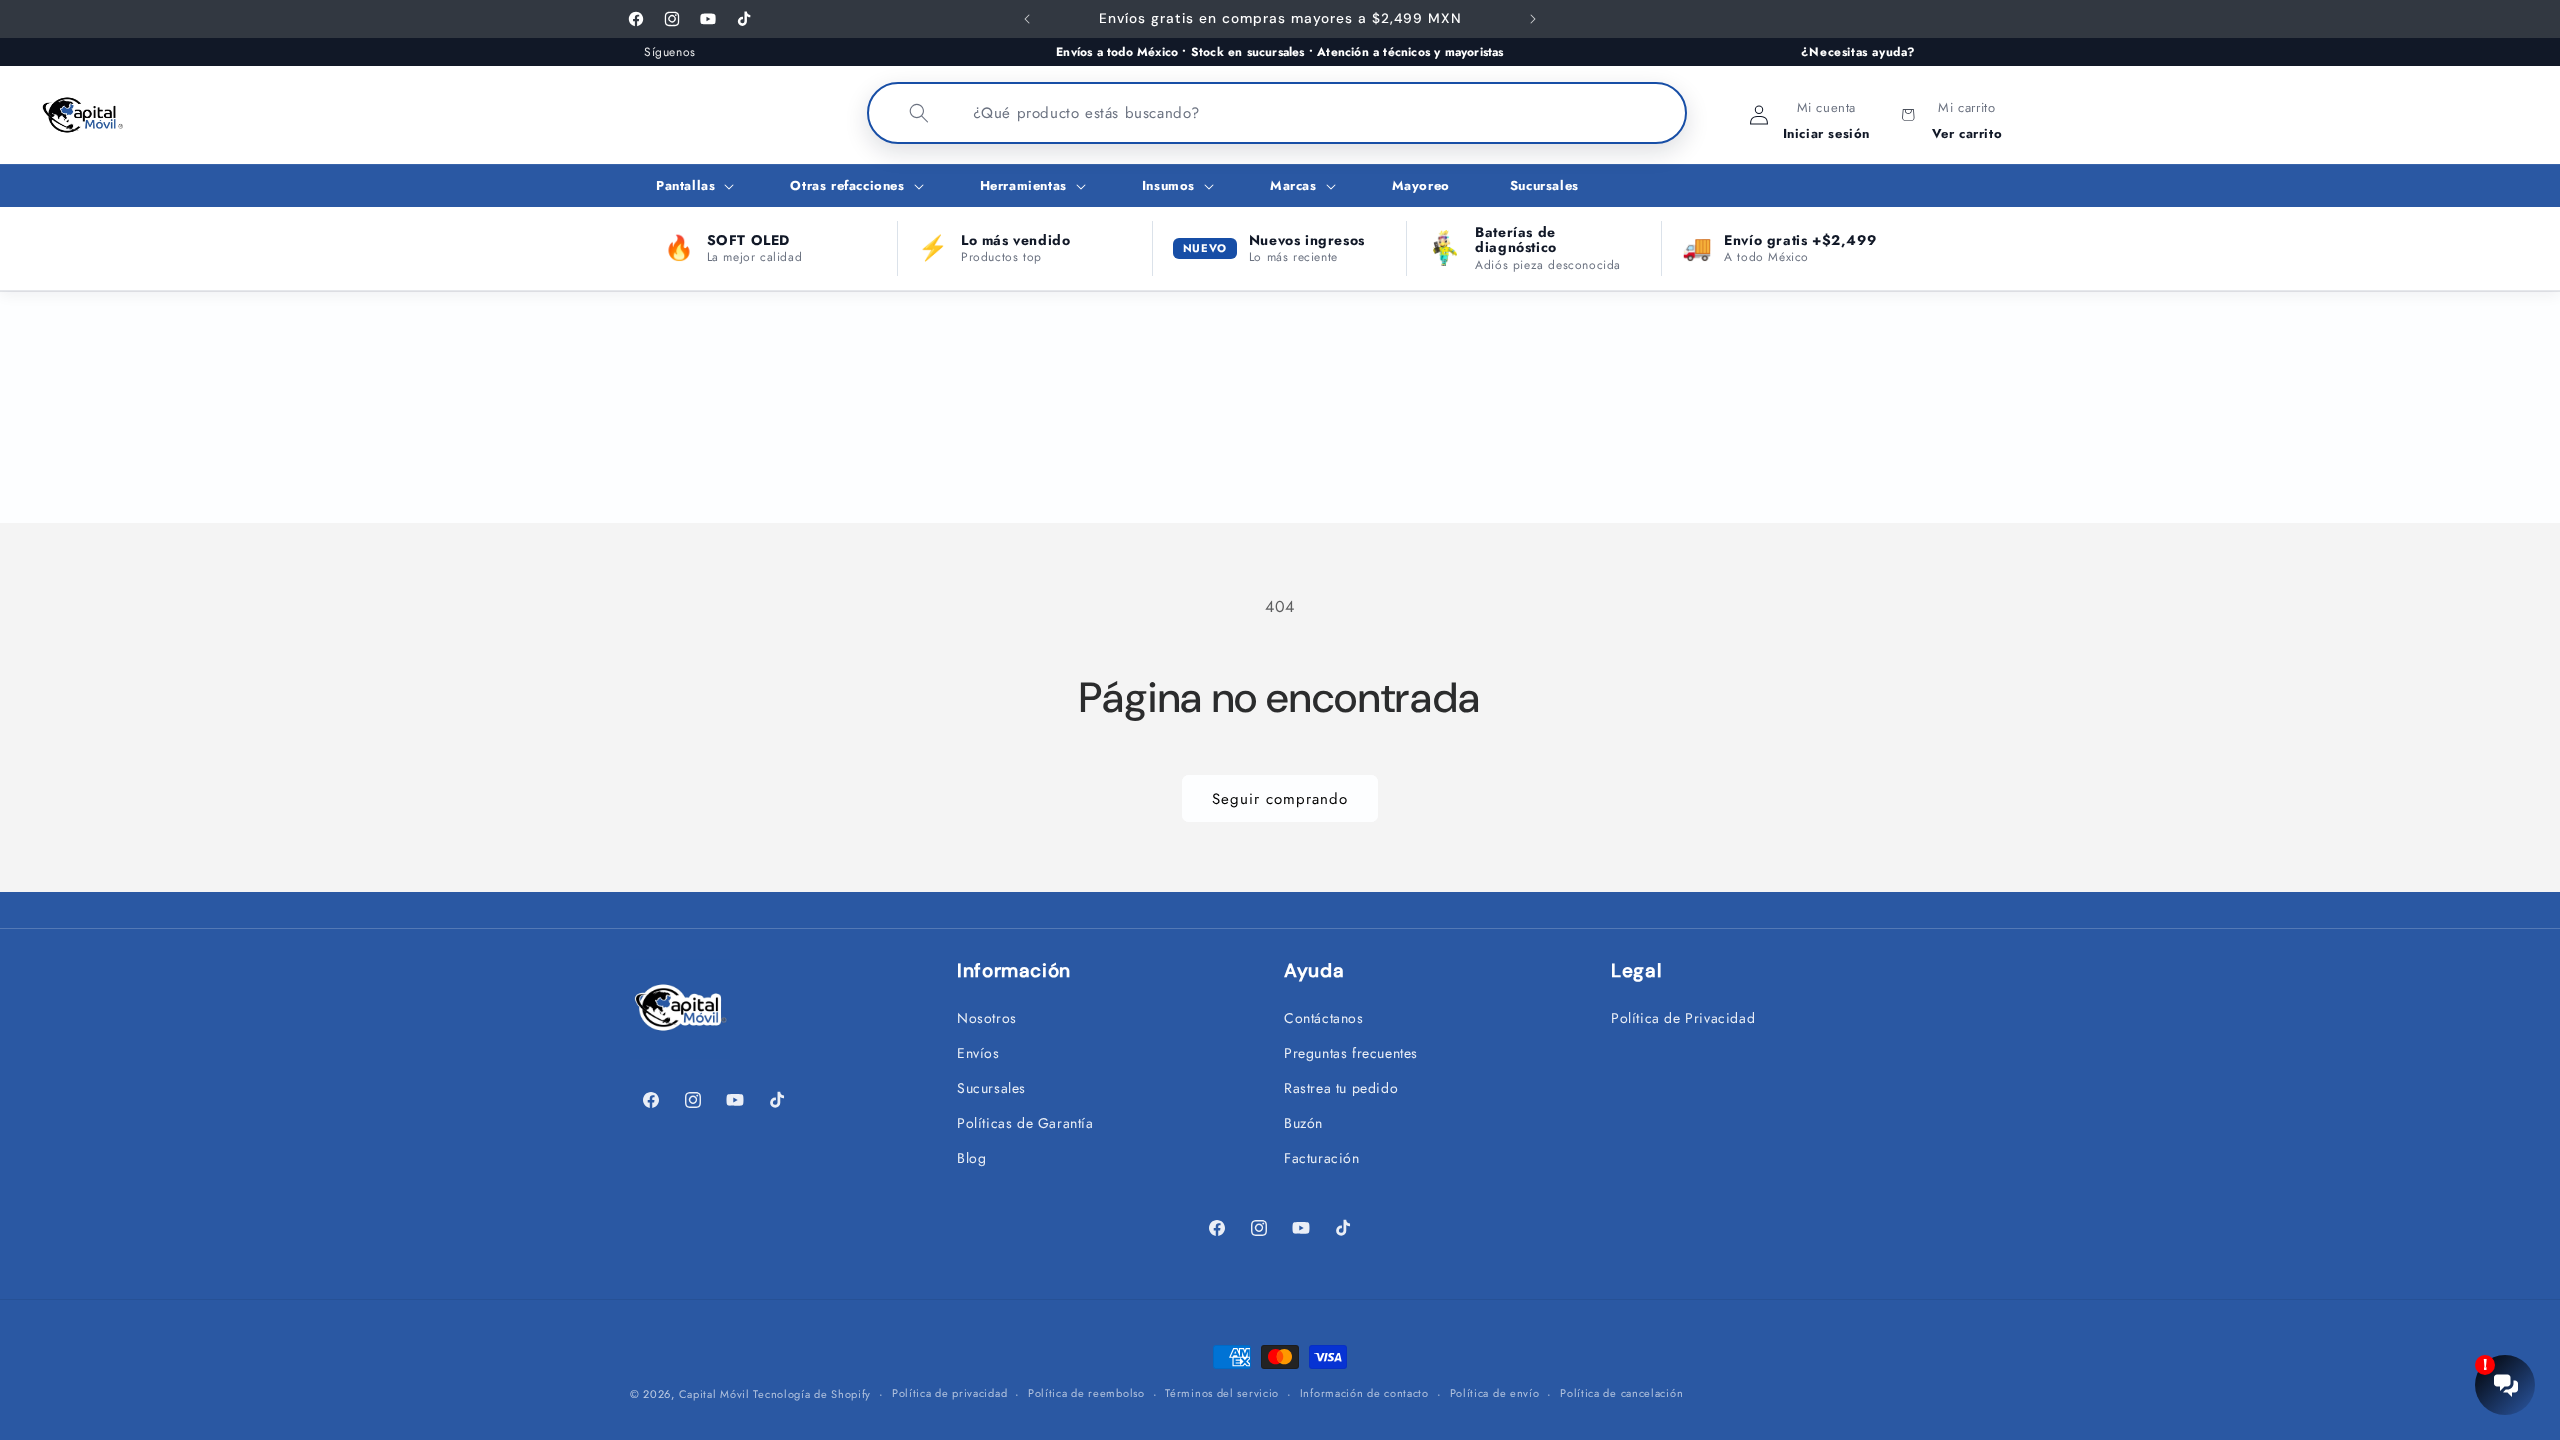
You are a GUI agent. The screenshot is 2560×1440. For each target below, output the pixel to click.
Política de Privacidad (1683, 1018)
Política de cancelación (1621, 1393)
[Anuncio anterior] (1027, 19)
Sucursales (991, 1088)
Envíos (978, 1053)
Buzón (1303, 1123)
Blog (971, 1158)
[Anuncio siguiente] (1533, 19)
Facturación (1322, 1158)
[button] (693, 186)
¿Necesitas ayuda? (1858, 52)
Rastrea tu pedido (1341, 1088)
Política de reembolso (1086, 1393)
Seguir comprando (1280, 799)
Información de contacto (1364, 1393)
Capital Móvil (716, 1394)
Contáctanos (1324, 1018)
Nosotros (987, 1018)
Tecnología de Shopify (812, 1394)
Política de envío (1495, 1393)
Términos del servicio (1222, 1393)
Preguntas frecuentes (1351, 1053)
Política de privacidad (949, 1393)
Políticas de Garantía (1025, 1123)
